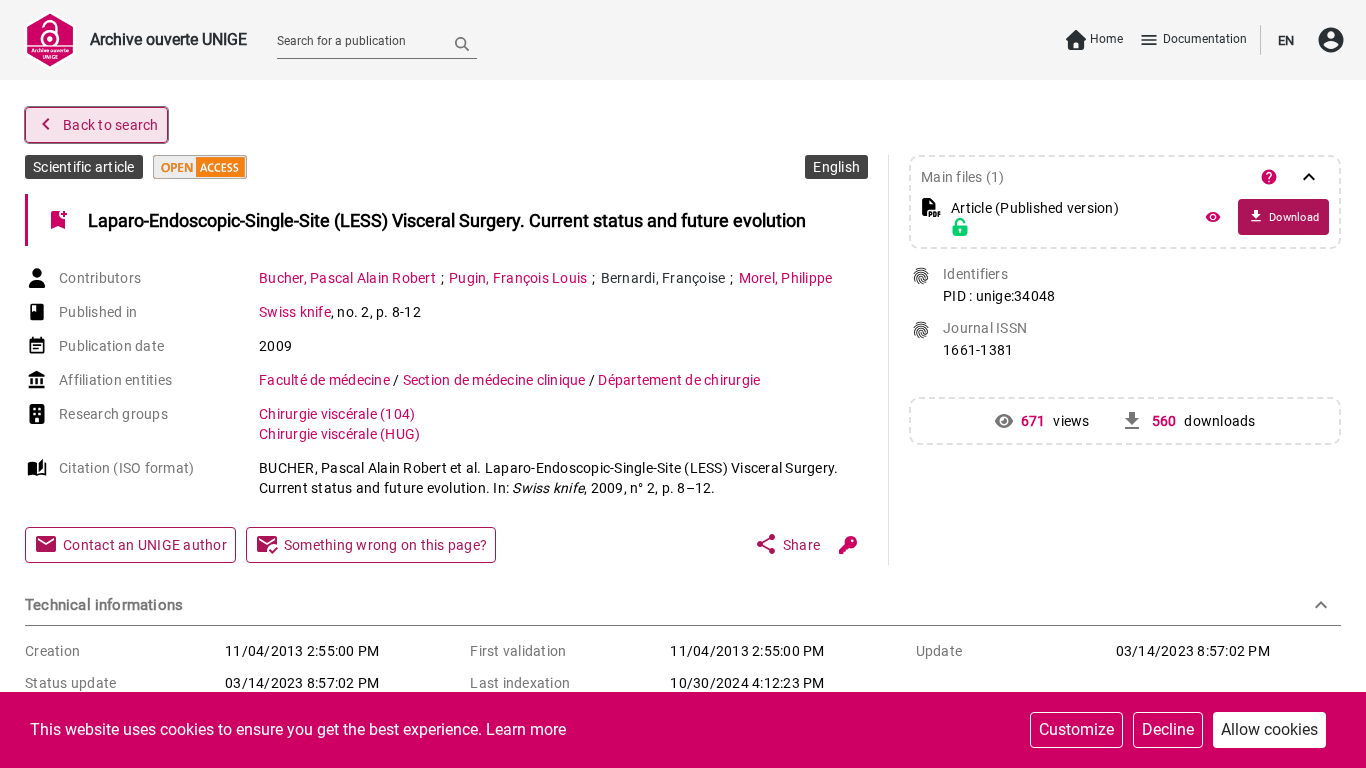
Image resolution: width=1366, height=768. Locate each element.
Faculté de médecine (326, 380)
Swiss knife (295, 312)
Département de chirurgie (679, 380)
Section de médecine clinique (496, 380)
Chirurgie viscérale (337, 414)
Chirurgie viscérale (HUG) (339, 434)
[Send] (462, 43)
